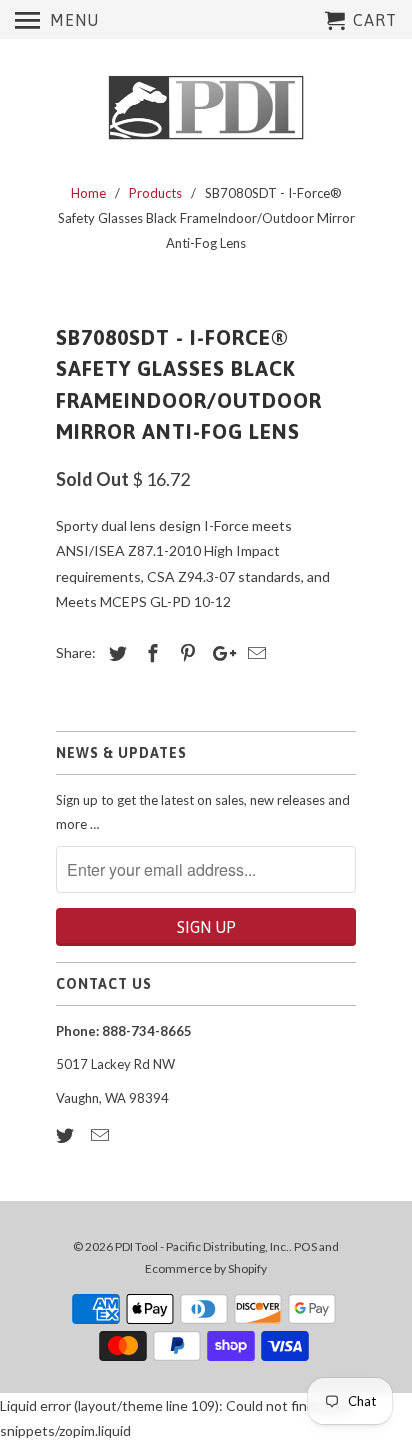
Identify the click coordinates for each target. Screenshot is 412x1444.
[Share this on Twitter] (115, 653)
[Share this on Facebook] (150, 653)
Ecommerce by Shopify (206, 1268)
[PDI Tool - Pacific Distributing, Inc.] (206, 108)
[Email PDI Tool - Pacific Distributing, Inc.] (102, 1135)
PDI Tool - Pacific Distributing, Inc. (202, 1246)
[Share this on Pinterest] (185, 653)
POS (305, 1246)
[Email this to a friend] (254, 653)
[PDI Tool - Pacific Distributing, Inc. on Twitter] (67, 1135)
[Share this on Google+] (219, 653)
